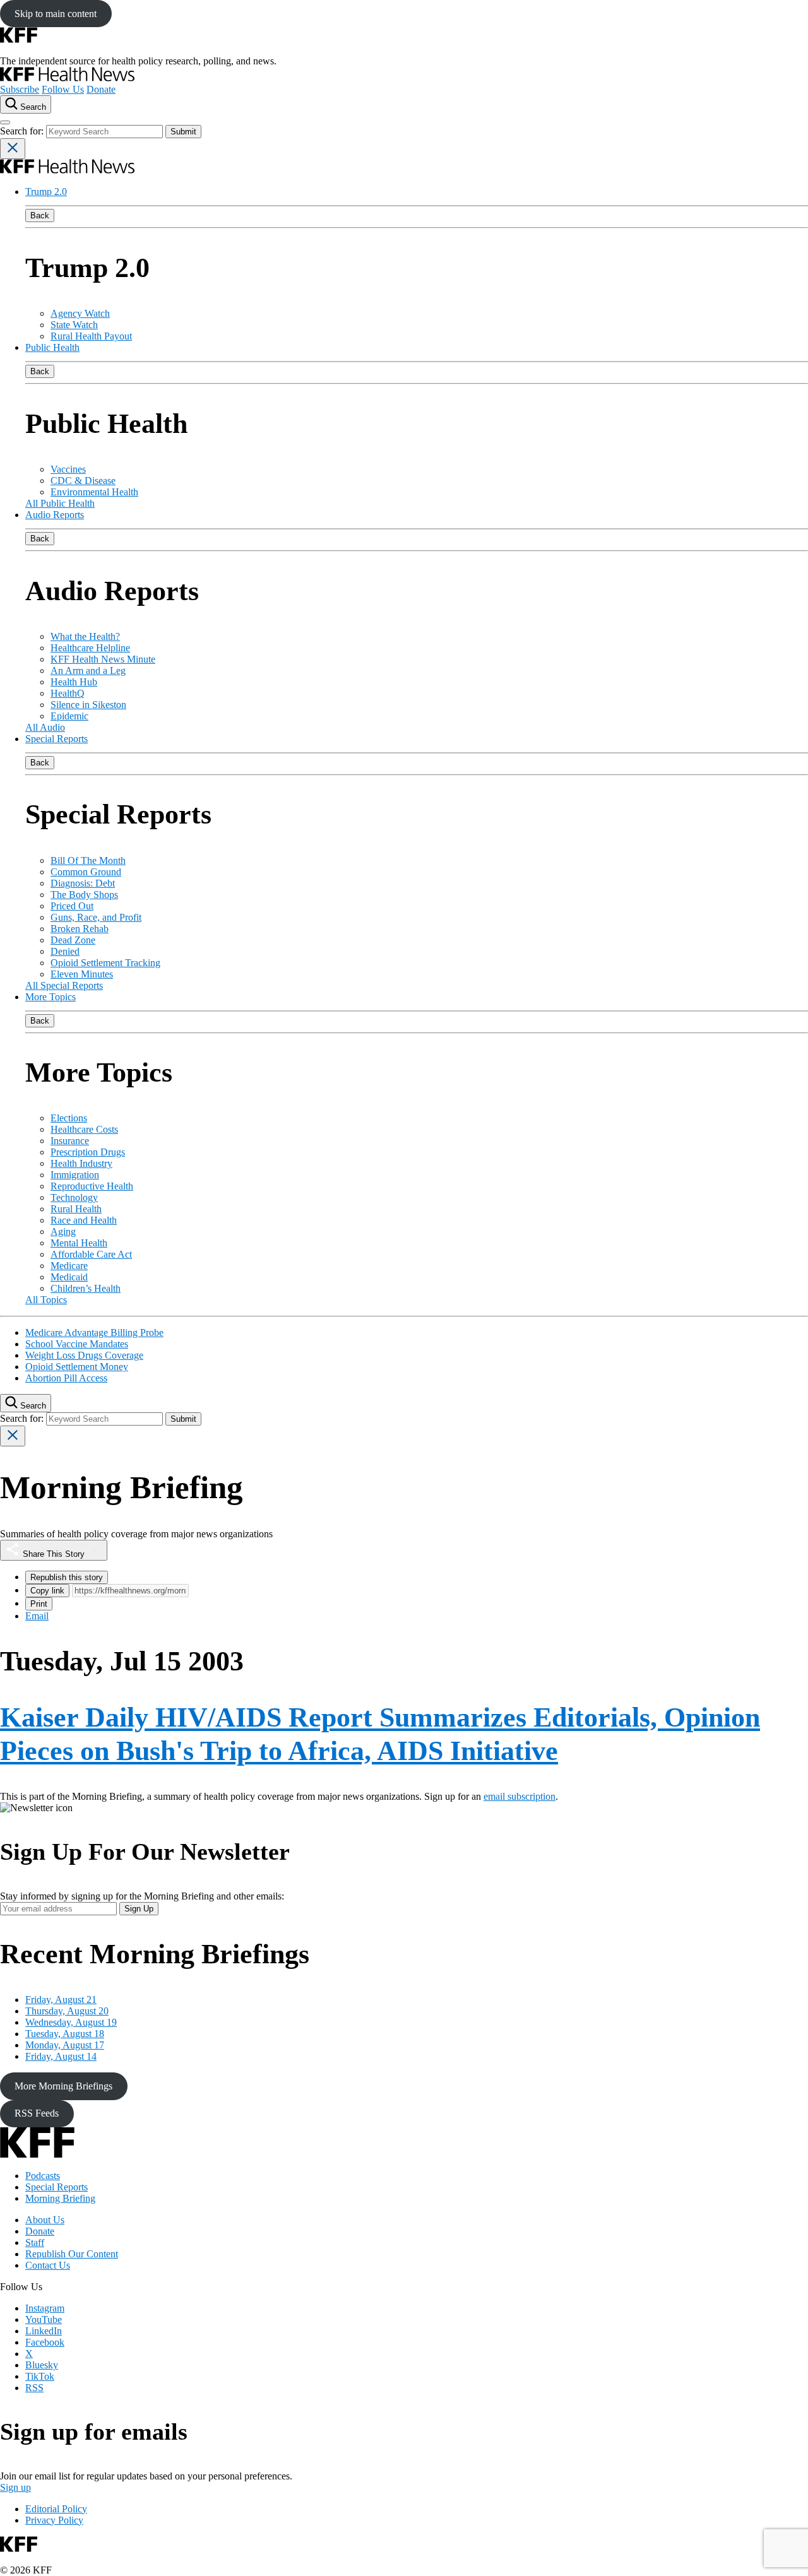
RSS (34, 2388)
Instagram (45, 2308)
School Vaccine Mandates (77, 1344)
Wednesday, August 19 (71, 2022)
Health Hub (74, 682)
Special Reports (56, 739)
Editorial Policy (56, 2509)
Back (40, 216)
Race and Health (84, 1220)
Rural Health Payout (91, 336)
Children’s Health (86, 1288)
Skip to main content (56, 14)
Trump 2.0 (46, 192)
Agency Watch (80, 313)
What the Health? (85, 636)
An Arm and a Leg (88, 671)
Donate (101, 89)
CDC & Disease (83, 481)
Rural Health (76, 1209)
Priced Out (72, 906)
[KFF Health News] (67, 78)
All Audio (45, 727)
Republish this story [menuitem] (67, 1577)
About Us (45, 2220)
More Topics (50, 997)
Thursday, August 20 (67, 2011)
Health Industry (81, 1163)
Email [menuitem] (37, 1616)
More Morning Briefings (63, 2086)
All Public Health (60, 503)
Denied (65, 951)
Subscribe (20, 89)
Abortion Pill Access (66, 1378)
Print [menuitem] (39, 1604)
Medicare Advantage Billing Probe (94, 1332)
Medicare (69, 1266)
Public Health (52, 347)
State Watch (74, 325)
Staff (35, 2242)
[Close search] (13, 149)
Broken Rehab (80, 929)
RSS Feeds (37, 2113)
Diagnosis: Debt (83, 883)
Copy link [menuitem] (47, 1591)
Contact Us (48, 2265)
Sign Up (139, 1909)
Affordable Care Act (91, 1254)
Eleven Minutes (82, 974)
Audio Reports (55, 515)
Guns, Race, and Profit (96, 917)
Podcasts (43, 2176)
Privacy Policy (54, 2520)
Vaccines (68, 469)
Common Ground (86, 872)
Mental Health (79, 1243)
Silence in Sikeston (88, 705)
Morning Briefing (60, 2198)
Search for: (23, 131)
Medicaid (69, 1277)
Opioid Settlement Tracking (105, 963)
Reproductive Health (92, 1186)
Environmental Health (94, 492)
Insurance (70, 1141)
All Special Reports (64, 985)
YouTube (44, 2319)
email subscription (520, 1796)
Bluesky (42, 2365)
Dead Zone (73, 940)
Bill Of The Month (88, 860)
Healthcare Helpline (90, 648)
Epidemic (69, 716)
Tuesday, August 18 (65, 2034)
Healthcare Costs (84, 1129)
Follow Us (63, 89)
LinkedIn (44, 2331)
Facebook (45, 2342)
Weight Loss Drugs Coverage (84, 1355)
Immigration (75, 1175)
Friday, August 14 (61, 2056)
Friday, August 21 (61, 2000)
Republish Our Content (72, 2254)
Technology (74, 1197)
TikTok (40, 2376)
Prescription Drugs (88, 1152)
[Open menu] (5, 122)
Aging (63, 1232)
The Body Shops (84, 895)
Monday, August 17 (65, 2045)
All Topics (46, 1300)
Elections (69, 1118)
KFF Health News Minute (103, 659)
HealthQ (68, 693)
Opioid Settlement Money (77, 1367)
